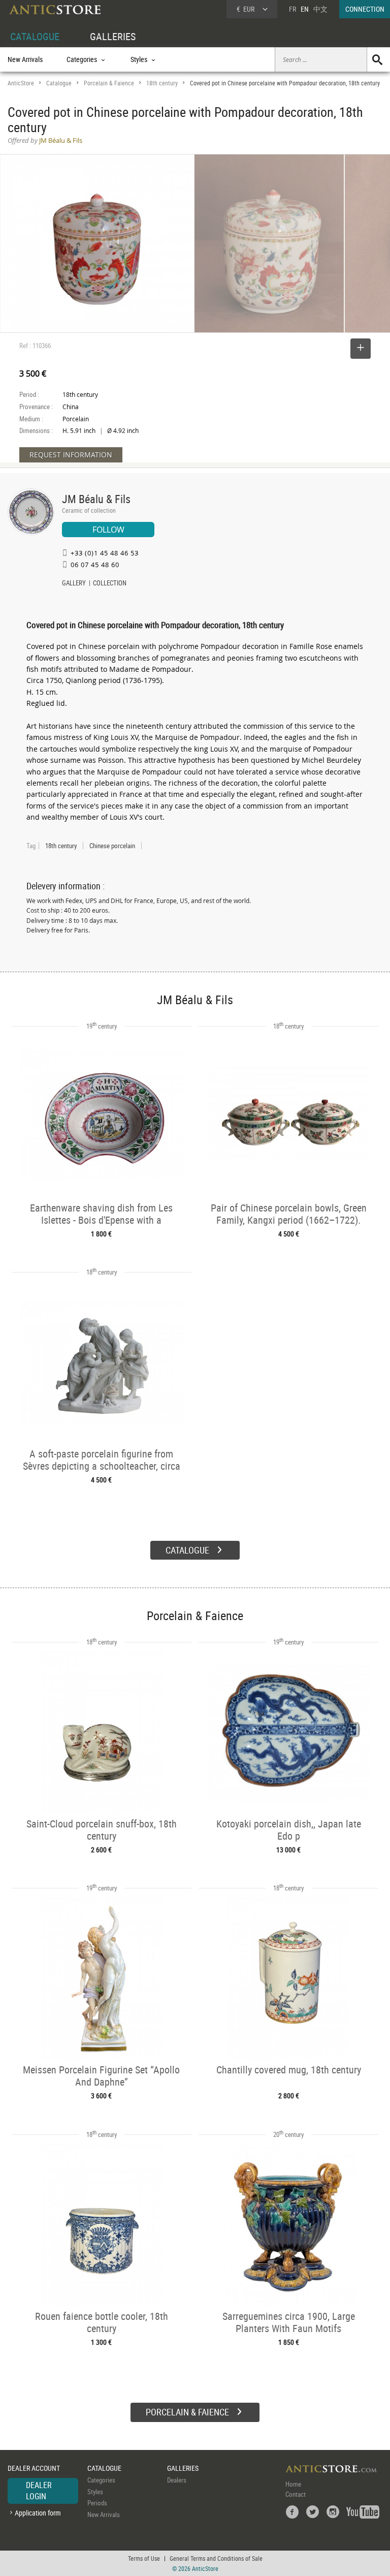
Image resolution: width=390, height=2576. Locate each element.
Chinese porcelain (112, 846)
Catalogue (59, 83)
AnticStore (21, 83)
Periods (97, 2503)
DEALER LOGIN (39, 2491)
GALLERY (74, 584)
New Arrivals (25, 59)
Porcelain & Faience (109, 83)
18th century (162, 83)
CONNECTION (365, 9)
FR (292, 9)
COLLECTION (110, 584)
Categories (101, 2480)
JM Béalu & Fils (96, 499)
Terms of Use (144, 2558)
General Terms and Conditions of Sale (216, 2558)
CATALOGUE (35, 36)
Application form (38, 2513)
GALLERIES (113, 36)
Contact (296, 2494)
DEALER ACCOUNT (34, 2468)
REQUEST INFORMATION (71, 455)
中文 (320, 9)
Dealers (177, 2480)
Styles (95, 2492)
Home (293, 2484)
